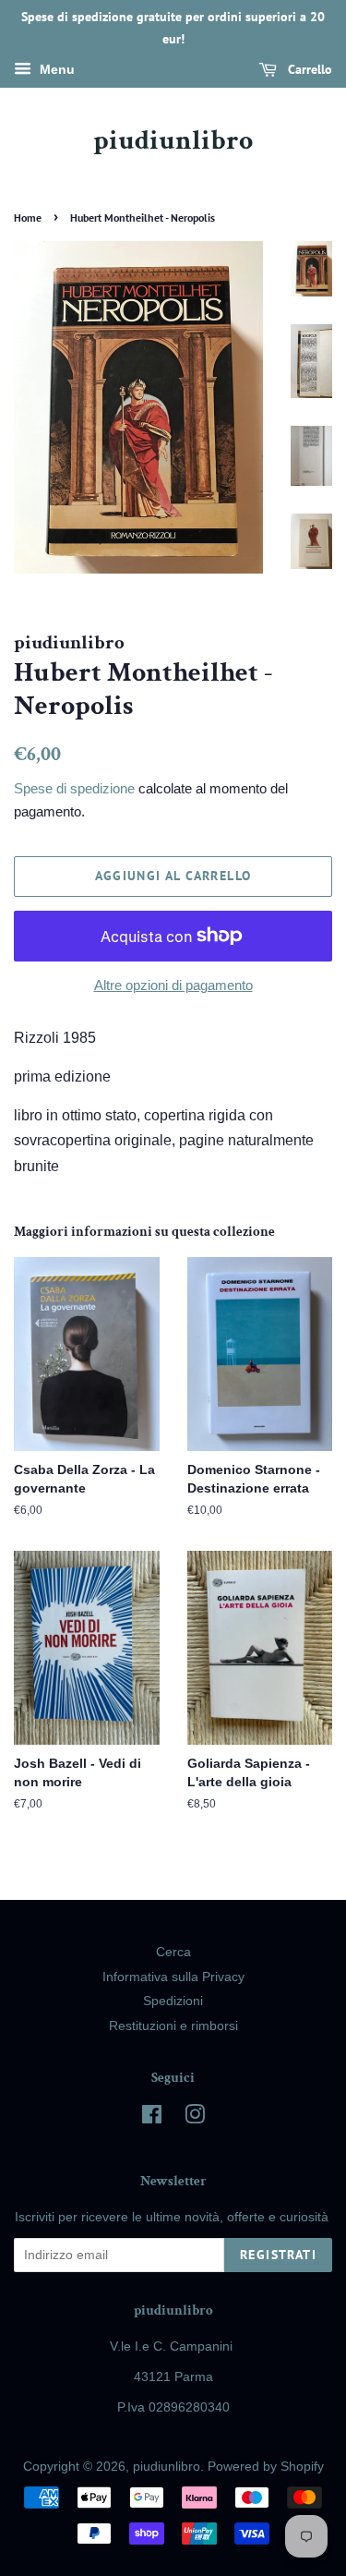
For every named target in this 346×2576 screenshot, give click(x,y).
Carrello (308, 69)
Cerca (173, 1952)
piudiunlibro (173, 141)
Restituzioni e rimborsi (173, 2026)
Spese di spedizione (74, 788)
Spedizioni (173, 2001)
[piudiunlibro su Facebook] (152, 2118)
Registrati (278, 2255)
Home (28, 218)
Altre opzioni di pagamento (173, 985)
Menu (55, 69)
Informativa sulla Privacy (173, 1977)
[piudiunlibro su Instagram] (195, 2118)
